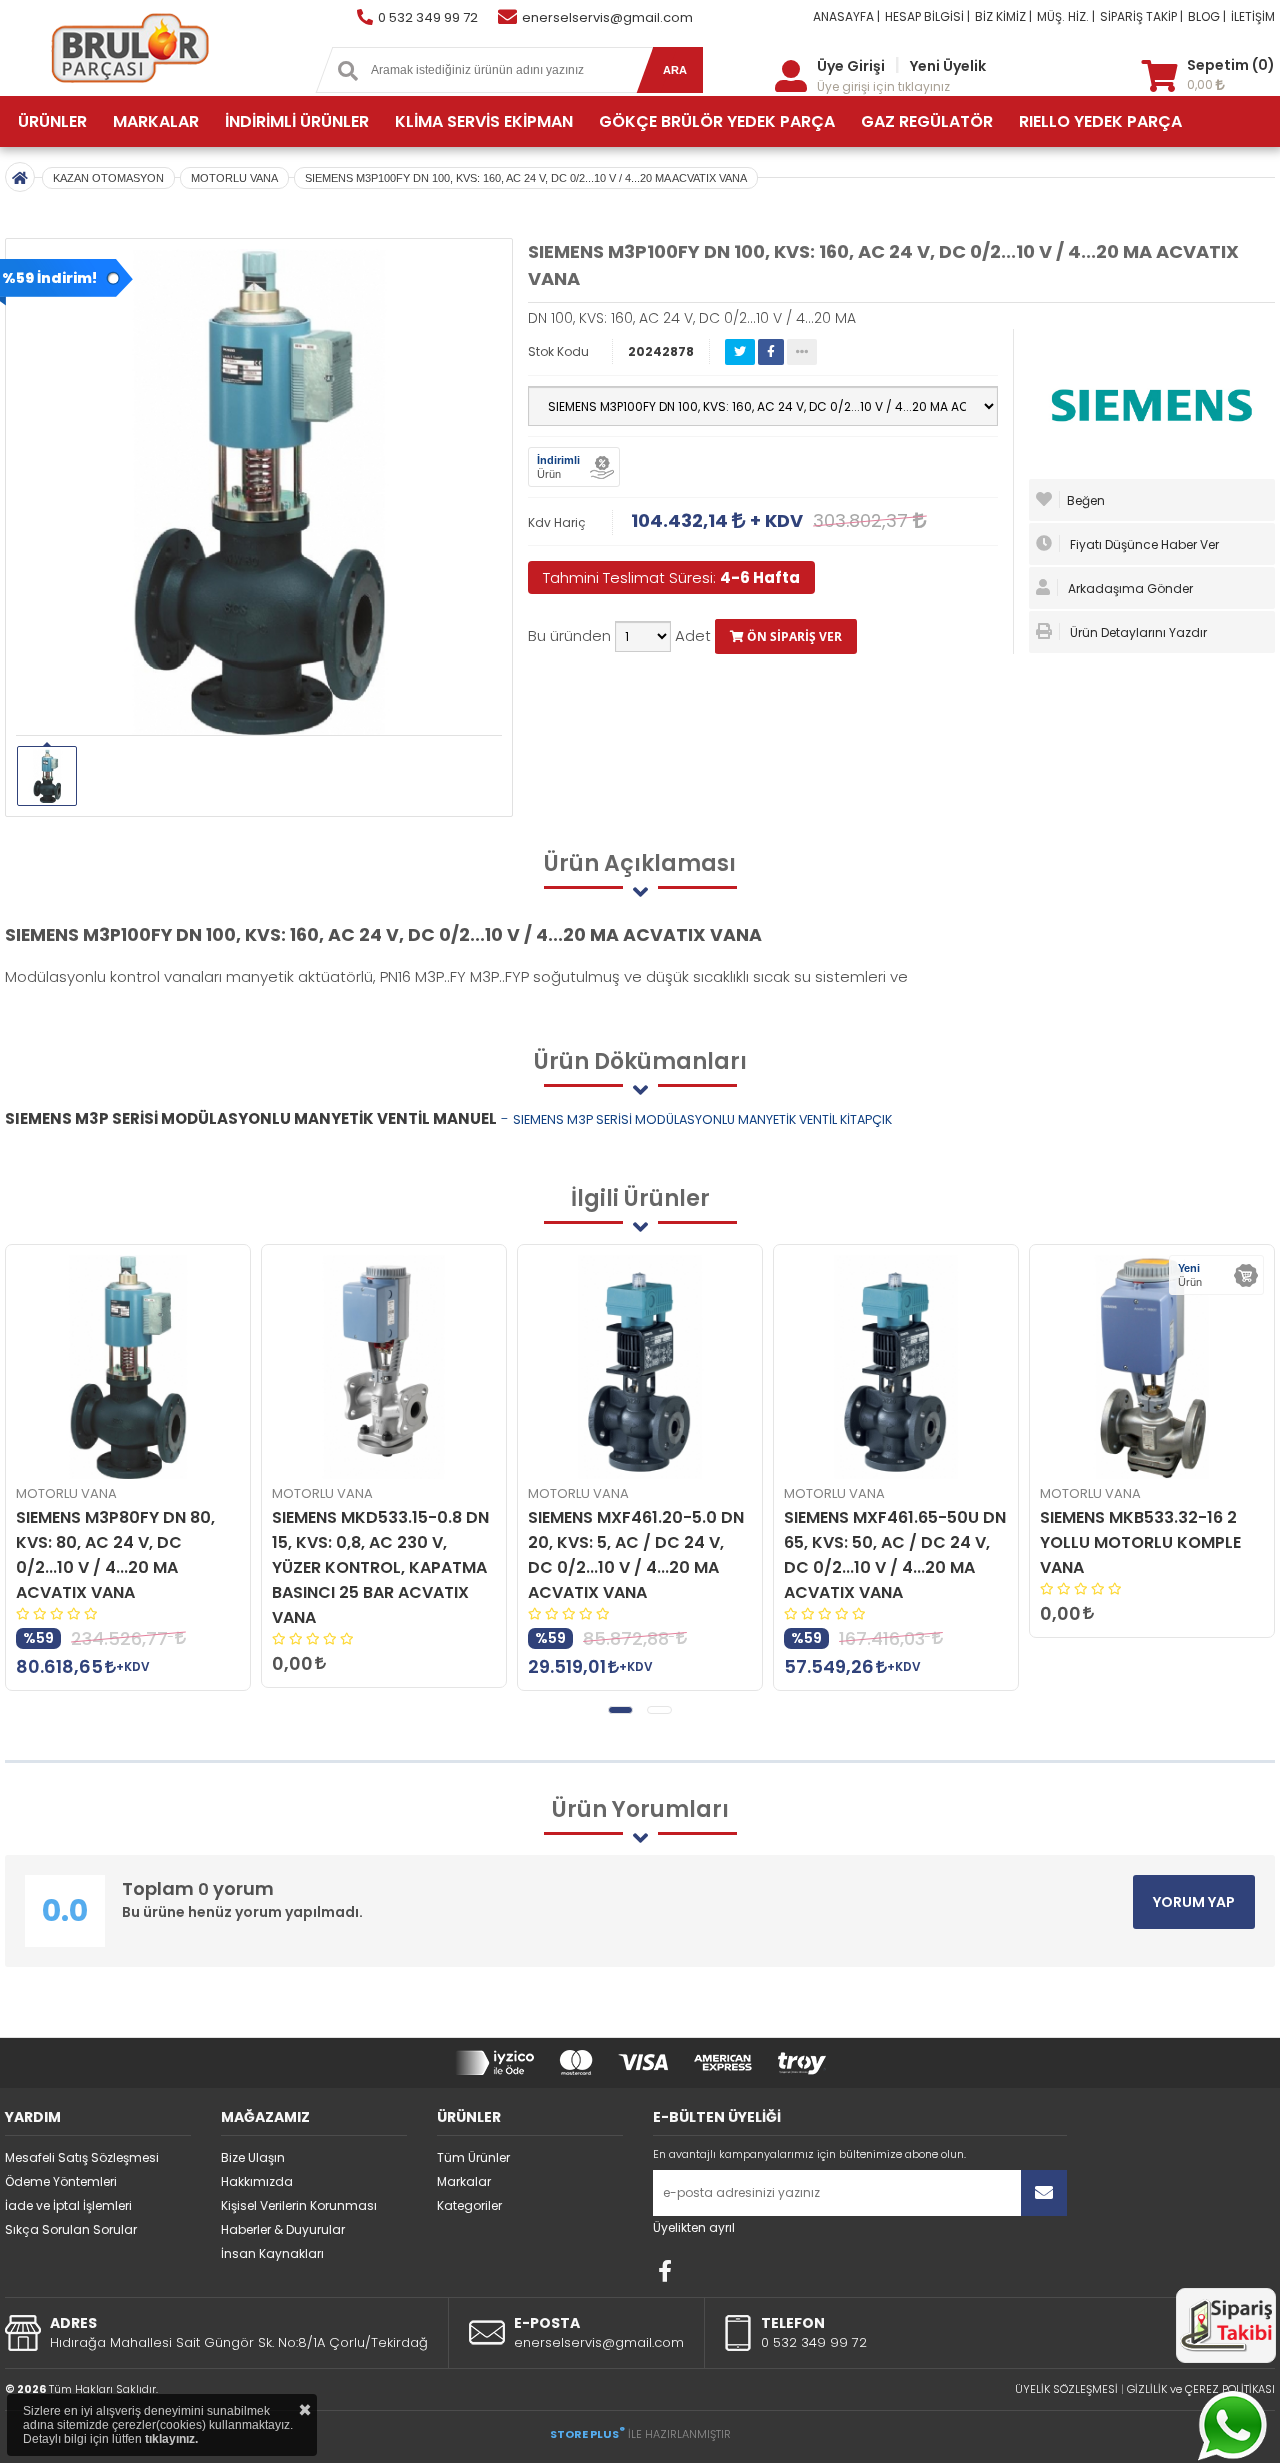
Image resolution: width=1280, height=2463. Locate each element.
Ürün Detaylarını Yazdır (1137, 632)
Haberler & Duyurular (283, 2229)
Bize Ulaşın (253, 2157)
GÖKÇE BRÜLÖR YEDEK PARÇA (717, 121)
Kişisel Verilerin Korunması (299, 2205)
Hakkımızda (257, 2181)
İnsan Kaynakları (272, 2253)
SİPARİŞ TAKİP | (1141, 16)
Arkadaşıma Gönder (1129, 588)
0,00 (1201, 84)
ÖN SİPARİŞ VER (793, 636)
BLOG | (1207, 16)
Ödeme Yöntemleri (61, 2181)
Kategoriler (469, 2205)
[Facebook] (665, 2271)
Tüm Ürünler (473, 2157)
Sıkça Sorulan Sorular (71, 2229)
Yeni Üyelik (948, 66)
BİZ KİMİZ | (1003, 16)
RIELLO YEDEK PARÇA (1100, 121)
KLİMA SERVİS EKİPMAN (484, 121)
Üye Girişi (851, 66)
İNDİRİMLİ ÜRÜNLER (297, 121)
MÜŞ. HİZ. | (1066, 16)
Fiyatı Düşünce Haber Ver (1143, 544)
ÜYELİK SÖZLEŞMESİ (1066, 2389)
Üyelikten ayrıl (694, 2227)
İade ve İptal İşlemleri (68, 2205)
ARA (675, 70)
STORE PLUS (587, 2434)
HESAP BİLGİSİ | (927, 16)
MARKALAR (156, 121)
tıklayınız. (171, 2439)
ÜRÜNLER (52, 121)
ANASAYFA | (846, 16)
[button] (620, 1710)
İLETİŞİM (1253, 16)
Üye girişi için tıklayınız (883, 86)
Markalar (464, 2181)
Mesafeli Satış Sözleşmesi (82, 2157)
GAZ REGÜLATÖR (927, 121)
